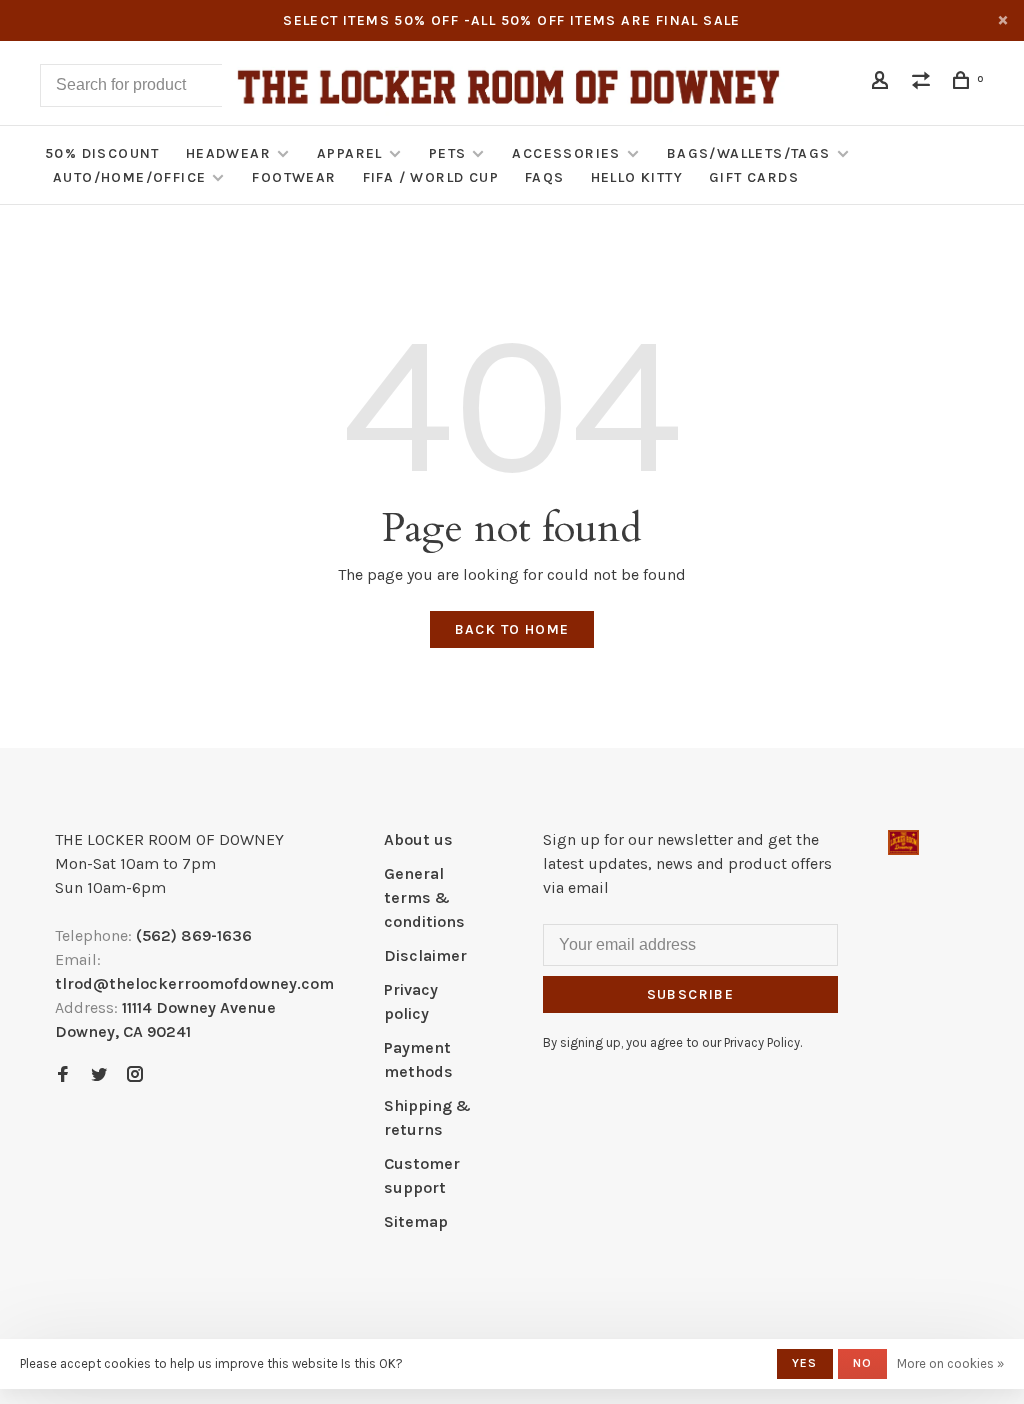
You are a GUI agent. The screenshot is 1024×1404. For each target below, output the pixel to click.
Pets (448, 153)
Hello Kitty (637, 177)
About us (418, 839)
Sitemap (416, 1221)
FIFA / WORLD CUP (431, 177)
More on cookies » (950, 1363)
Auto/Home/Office (129, 177)
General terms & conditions (424, 897)
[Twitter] (99, 1075)
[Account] (883, 83)
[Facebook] (63, 1075)
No (862, 1363)
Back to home (512, 629)
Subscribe (691, 994)
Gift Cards (754, 177)
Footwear (294, 177)
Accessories (566, 153)
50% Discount (102, 153)
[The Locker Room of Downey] (903, 842)
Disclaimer (425, 955)
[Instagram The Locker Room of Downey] (135, 1075)
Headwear (228, 153)
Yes (805, 1363)
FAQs (545, 177)
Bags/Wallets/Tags (749, 153)
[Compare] (924, 83)
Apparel (350, 153)
